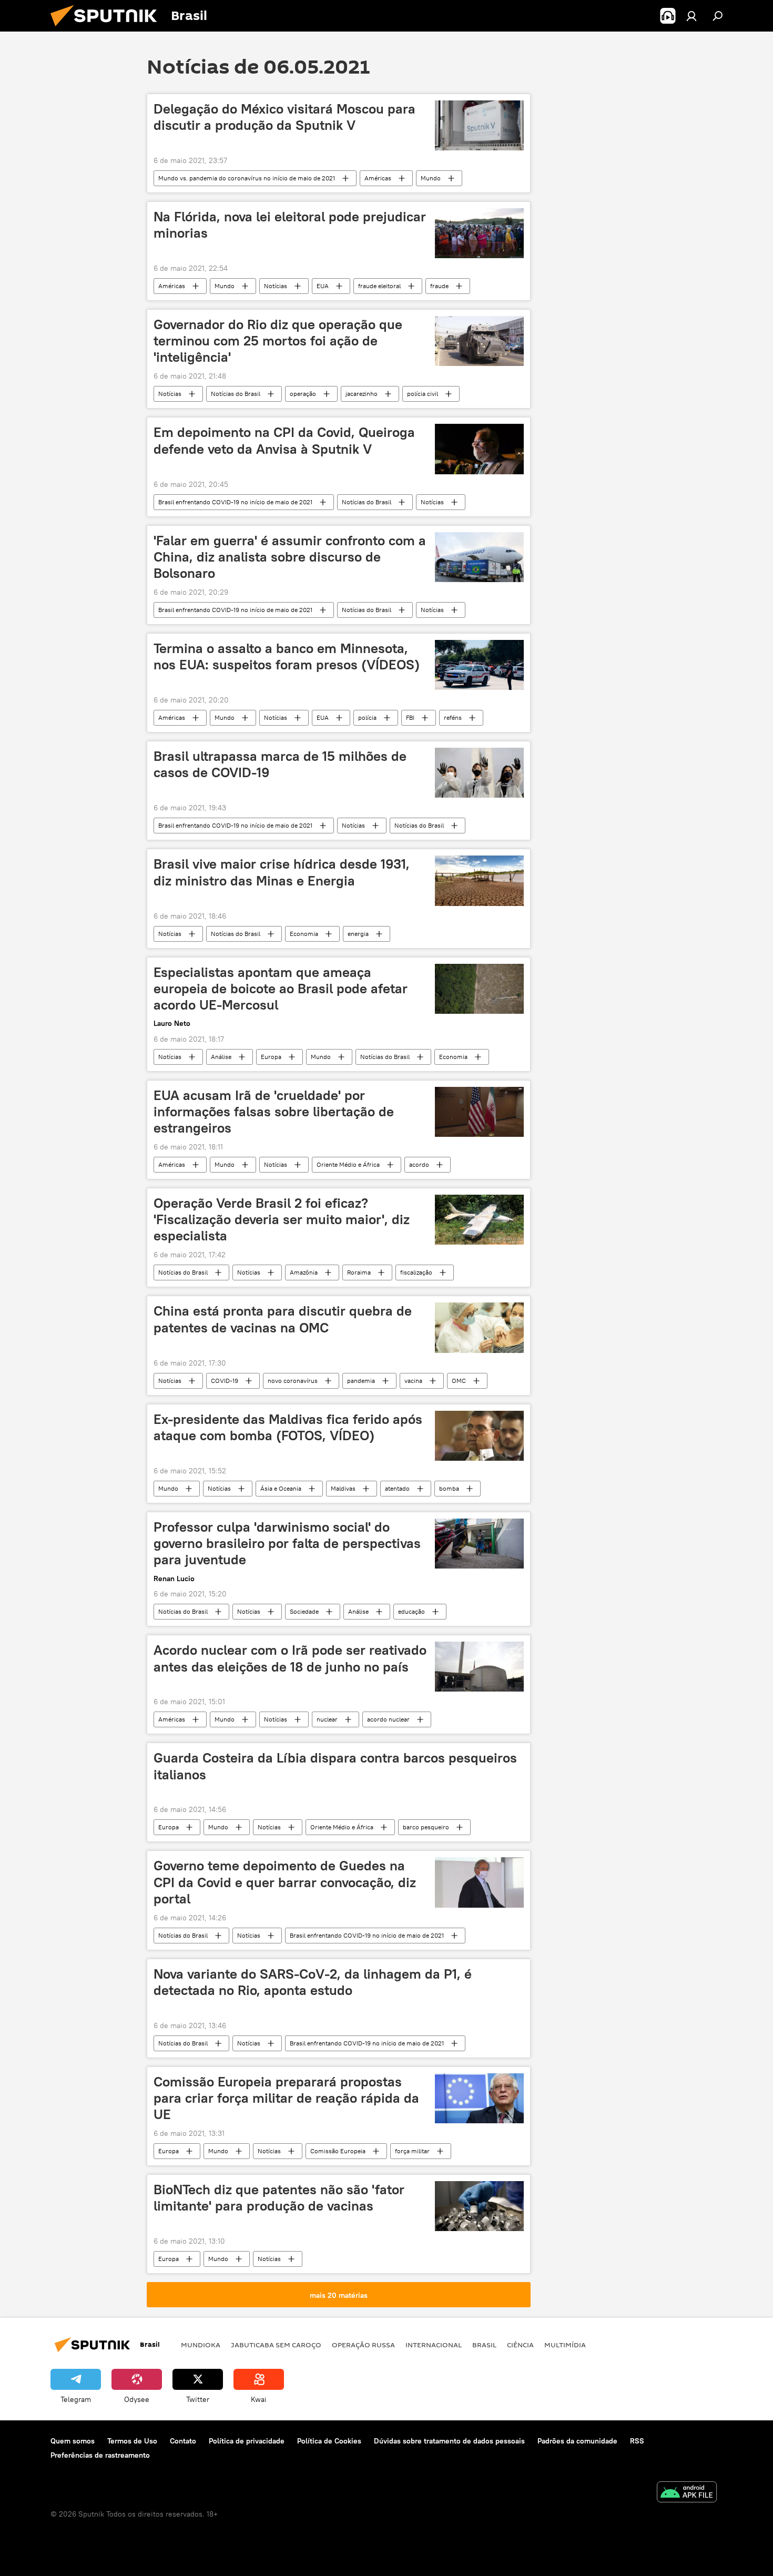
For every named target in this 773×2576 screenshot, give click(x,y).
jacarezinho (362, 394)
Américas (378, 178)
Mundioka (201, 2345)
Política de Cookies (329, 2441)
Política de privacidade (247, 2441)
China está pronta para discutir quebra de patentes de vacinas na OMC (283, 1319)
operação (303, 394)
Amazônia (304, 1272)
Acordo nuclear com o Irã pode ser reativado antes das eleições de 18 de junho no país (290, 1658)
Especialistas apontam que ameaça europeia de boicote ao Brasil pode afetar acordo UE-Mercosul (281, 989)
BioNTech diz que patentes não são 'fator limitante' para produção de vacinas (279, 2198)
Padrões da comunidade (577, 2441)
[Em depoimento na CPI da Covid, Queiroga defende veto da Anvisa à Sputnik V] (479, 449)
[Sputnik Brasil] (108, 29)
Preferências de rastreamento (100, 2455)
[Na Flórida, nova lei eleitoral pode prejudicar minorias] (479, 233)
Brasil (484, 2345)
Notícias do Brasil (236, 394)
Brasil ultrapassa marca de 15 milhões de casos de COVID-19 (280, 764)
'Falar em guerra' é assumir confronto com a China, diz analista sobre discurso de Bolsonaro (290, 557)
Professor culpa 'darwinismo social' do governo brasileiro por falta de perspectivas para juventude (287, 1543)
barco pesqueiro (426, 1827)
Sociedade (304, 1611)
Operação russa (363, 2345)
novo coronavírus (293, 1381)
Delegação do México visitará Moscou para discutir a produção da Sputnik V (284, 117)
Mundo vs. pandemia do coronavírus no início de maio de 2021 (247, 178)
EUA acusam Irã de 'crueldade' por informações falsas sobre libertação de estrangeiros (274, 1112)
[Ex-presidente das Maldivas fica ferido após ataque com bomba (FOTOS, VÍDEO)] (479, 1436)
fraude (439, 286)
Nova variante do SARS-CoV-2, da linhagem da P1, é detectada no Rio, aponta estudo (313, 1982)
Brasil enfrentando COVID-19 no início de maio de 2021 (235, 502)
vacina (413, 1381)
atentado (397, 1488)
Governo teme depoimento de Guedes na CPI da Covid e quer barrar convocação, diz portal (285, 1882)
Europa (271, 1057)
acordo (419, 1164)
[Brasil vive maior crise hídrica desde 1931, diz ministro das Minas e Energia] (479, 880)
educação (411, 1611)
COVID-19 (225, 1381)
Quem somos (73, 2441)
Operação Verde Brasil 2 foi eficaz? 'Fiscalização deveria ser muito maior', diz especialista (282, 1219)
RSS (637, 2441)
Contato (183, 2441)
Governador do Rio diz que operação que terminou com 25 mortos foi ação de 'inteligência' (278, 341)
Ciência (520, 2345)
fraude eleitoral (379, 286)
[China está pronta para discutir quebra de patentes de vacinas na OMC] (479, 1327)
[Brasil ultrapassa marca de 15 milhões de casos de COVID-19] (479, 773)
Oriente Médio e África (348, 1164)
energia (358, 934)
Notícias (276, 286)
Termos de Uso (132, 2441)
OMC (459, 1381)
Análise (221, 1057)
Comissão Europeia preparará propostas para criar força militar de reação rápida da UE (286, 2098)
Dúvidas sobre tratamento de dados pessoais (449, 2441)
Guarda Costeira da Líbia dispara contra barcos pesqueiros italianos (335, 1766)
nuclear (327, 1719)
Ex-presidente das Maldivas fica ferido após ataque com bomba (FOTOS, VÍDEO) (288, 1427)
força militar (412, 2151)
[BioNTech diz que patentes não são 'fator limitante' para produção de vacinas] (479, 2206)
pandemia (361, 1381)
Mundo (431, 178)
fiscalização (416, 1272)
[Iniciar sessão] (691, 16)
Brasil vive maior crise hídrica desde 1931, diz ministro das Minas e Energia (282, 872)
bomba (449, 1488)
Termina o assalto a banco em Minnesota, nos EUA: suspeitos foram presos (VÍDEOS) (287, 656)
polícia (367, 717)
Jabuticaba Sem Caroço (276, 2345)
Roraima (359, 1272)
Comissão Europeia (338, 2151)
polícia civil (423, 394)
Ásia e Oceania (281, 1488)
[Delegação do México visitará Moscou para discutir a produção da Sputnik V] (479, 125)
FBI (410, 717)
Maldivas (343, 1488)
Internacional (434, 2345)
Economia (304, 934)
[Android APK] (687, 2493)
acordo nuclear (388, 1719)
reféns (453, 717)
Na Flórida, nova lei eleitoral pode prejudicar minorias (290, 225)
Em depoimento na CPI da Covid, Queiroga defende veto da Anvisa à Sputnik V (284, 440)
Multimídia (565, 2345)
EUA (323, 286)
